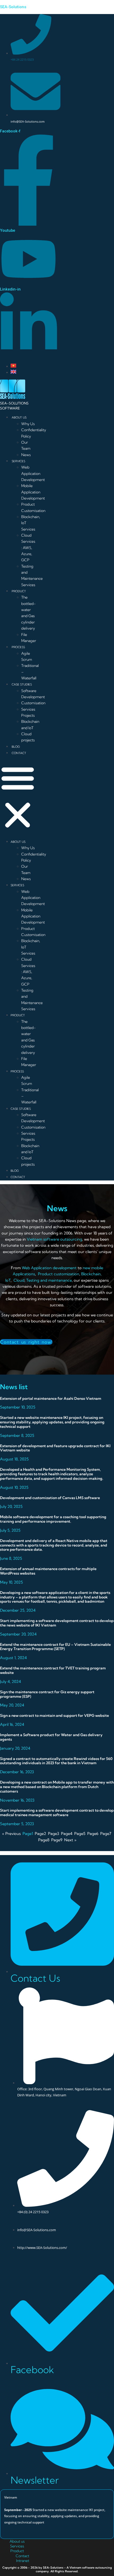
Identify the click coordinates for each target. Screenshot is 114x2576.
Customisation (33, 703)
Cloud (19, 1280)
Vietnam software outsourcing (54, 1239)
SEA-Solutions (13, 7)
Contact (19, 753)
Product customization (59, 1274)
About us (17, 2541)
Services (18, 461)
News (26, 455)
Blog (16, 747)
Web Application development (50, 1268)
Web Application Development (33, 473)
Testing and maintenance (49, 1280)
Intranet (23, 2561)
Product (17, 2551)
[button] (18, 797)
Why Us (28, 424)
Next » (70, 1840)
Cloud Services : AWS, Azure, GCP (28, 548)
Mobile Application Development (33, 492)
